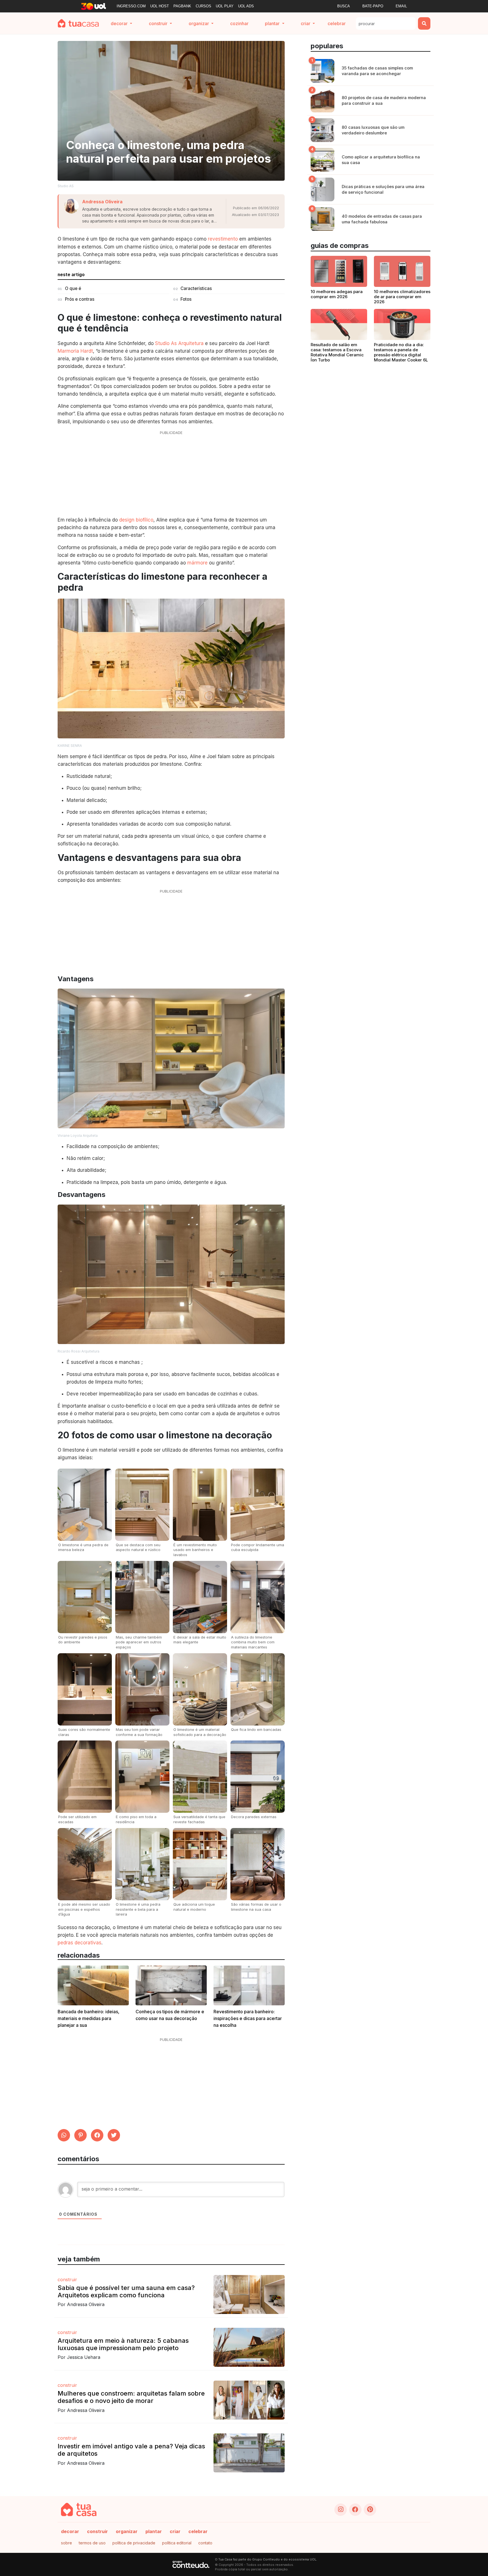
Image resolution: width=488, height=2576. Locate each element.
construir (97, 2531)
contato (205, 2543)
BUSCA (344, 6)
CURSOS (203, 6)
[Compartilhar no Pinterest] (80, 2135)
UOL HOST (160, 6)
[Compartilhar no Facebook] (97, 2135)
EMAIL (401, 6)
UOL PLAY (225, 6)
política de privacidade (134, 2543)
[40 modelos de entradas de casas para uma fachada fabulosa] (323, 219)
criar (175, 2531)
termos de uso (92, 2543)
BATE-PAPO (373, 6)
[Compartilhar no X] (114, 2135)
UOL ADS (246, 6)
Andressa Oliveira (102, 202)
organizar (127, 2531)
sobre (67, 2543)
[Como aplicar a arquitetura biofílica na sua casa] (323, 160)
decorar (70, 2531)
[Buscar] (424, 23)
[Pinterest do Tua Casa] (370, 2510)
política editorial (177, 2543)
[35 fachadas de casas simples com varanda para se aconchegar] (323, 71)
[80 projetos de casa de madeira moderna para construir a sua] (323, 101)
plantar (154, 2531)
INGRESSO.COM (131, 6)
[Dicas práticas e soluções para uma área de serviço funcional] (323, 189)
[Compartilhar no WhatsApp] (64, 2135)
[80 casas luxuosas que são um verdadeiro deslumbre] (323, 130)
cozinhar (239, 23)
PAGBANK (182, 6)
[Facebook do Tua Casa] (355, 2510)
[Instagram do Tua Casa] (341, 2510)
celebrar (337, 23)
